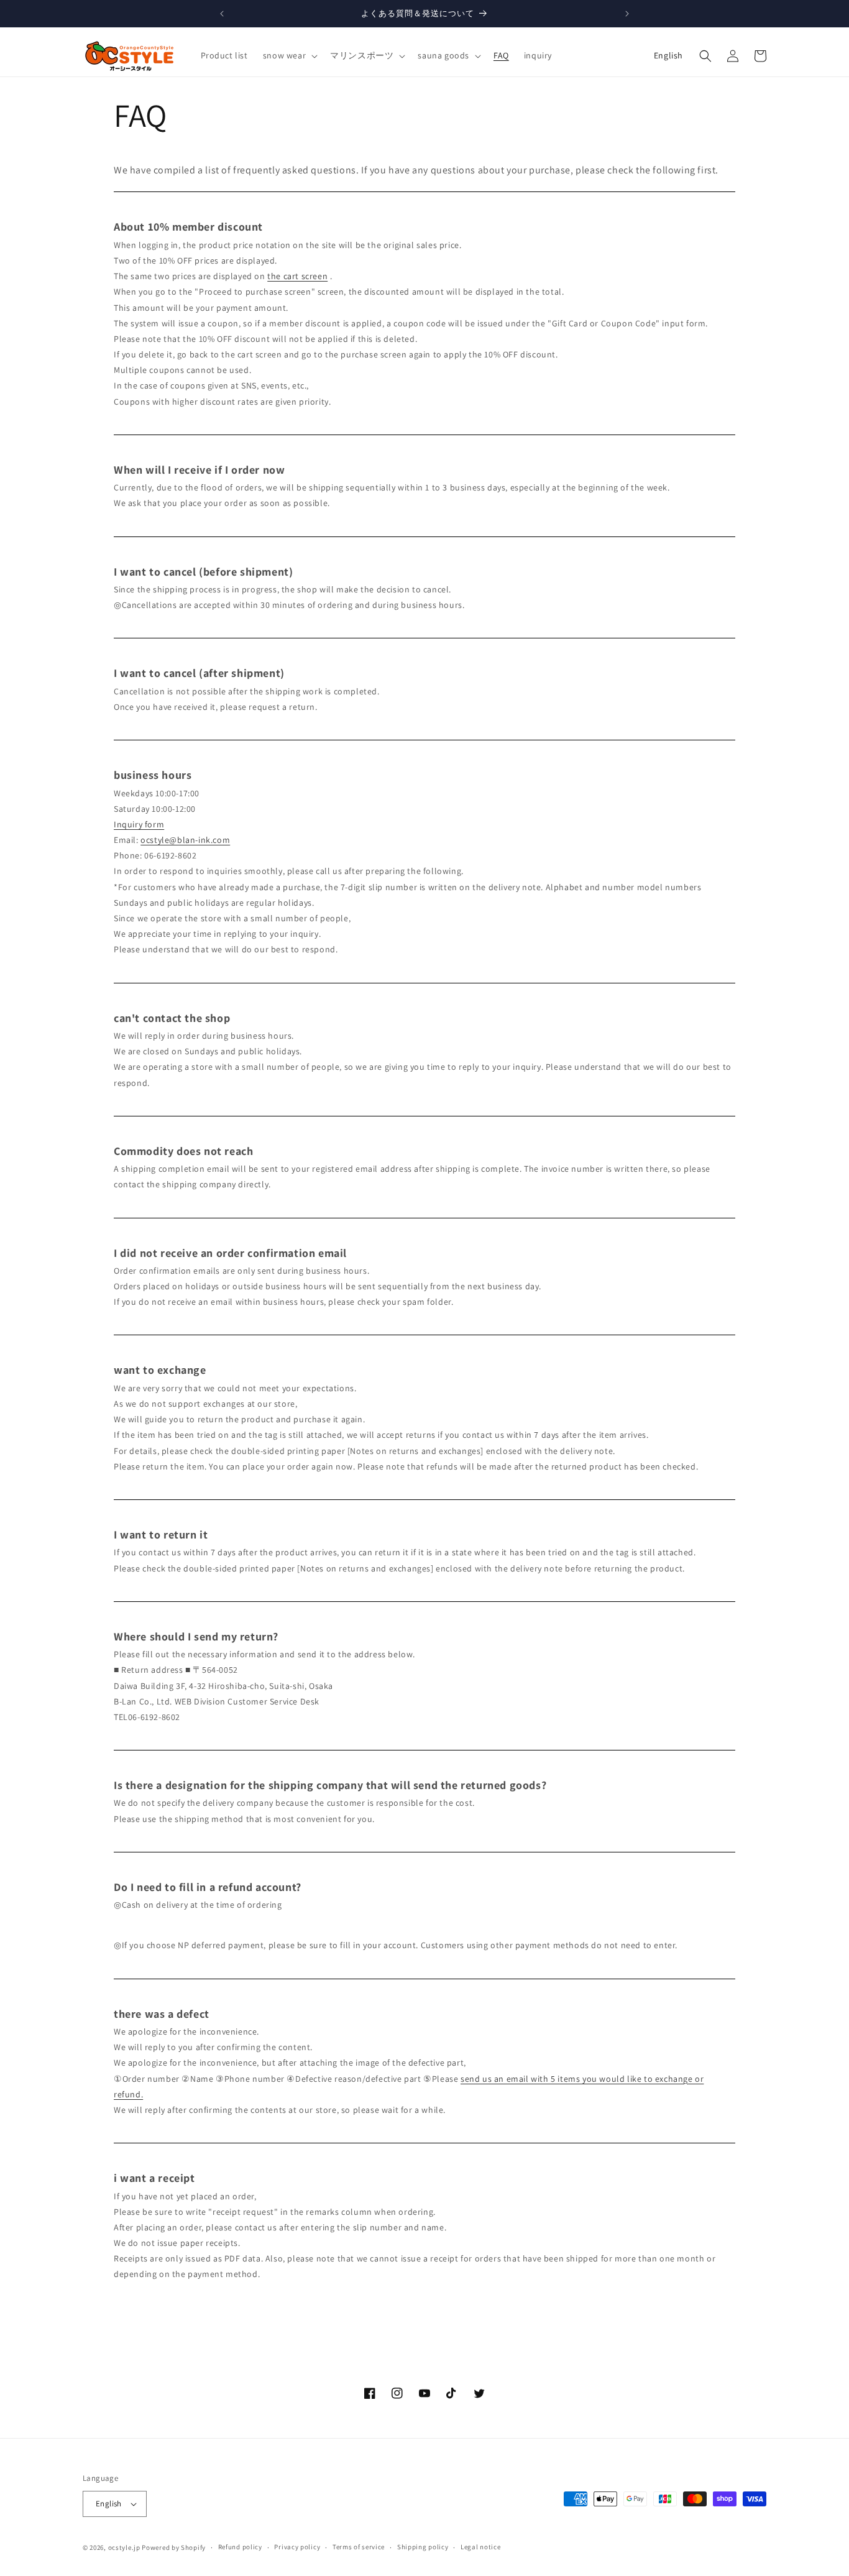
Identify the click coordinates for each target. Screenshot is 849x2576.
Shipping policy (423, 2547)
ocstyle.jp (124, 2547)
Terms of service (359, 2547)
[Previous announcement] (222, 14)
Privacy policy (297, 2547)
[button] (289, 55)
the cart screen (297, 276)
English (668, 55)
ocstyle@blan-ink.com (185, 840)
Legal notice (480, 2547)
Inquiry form (139, 824)
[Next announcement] (627, 14)
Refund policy (240, 2547)
